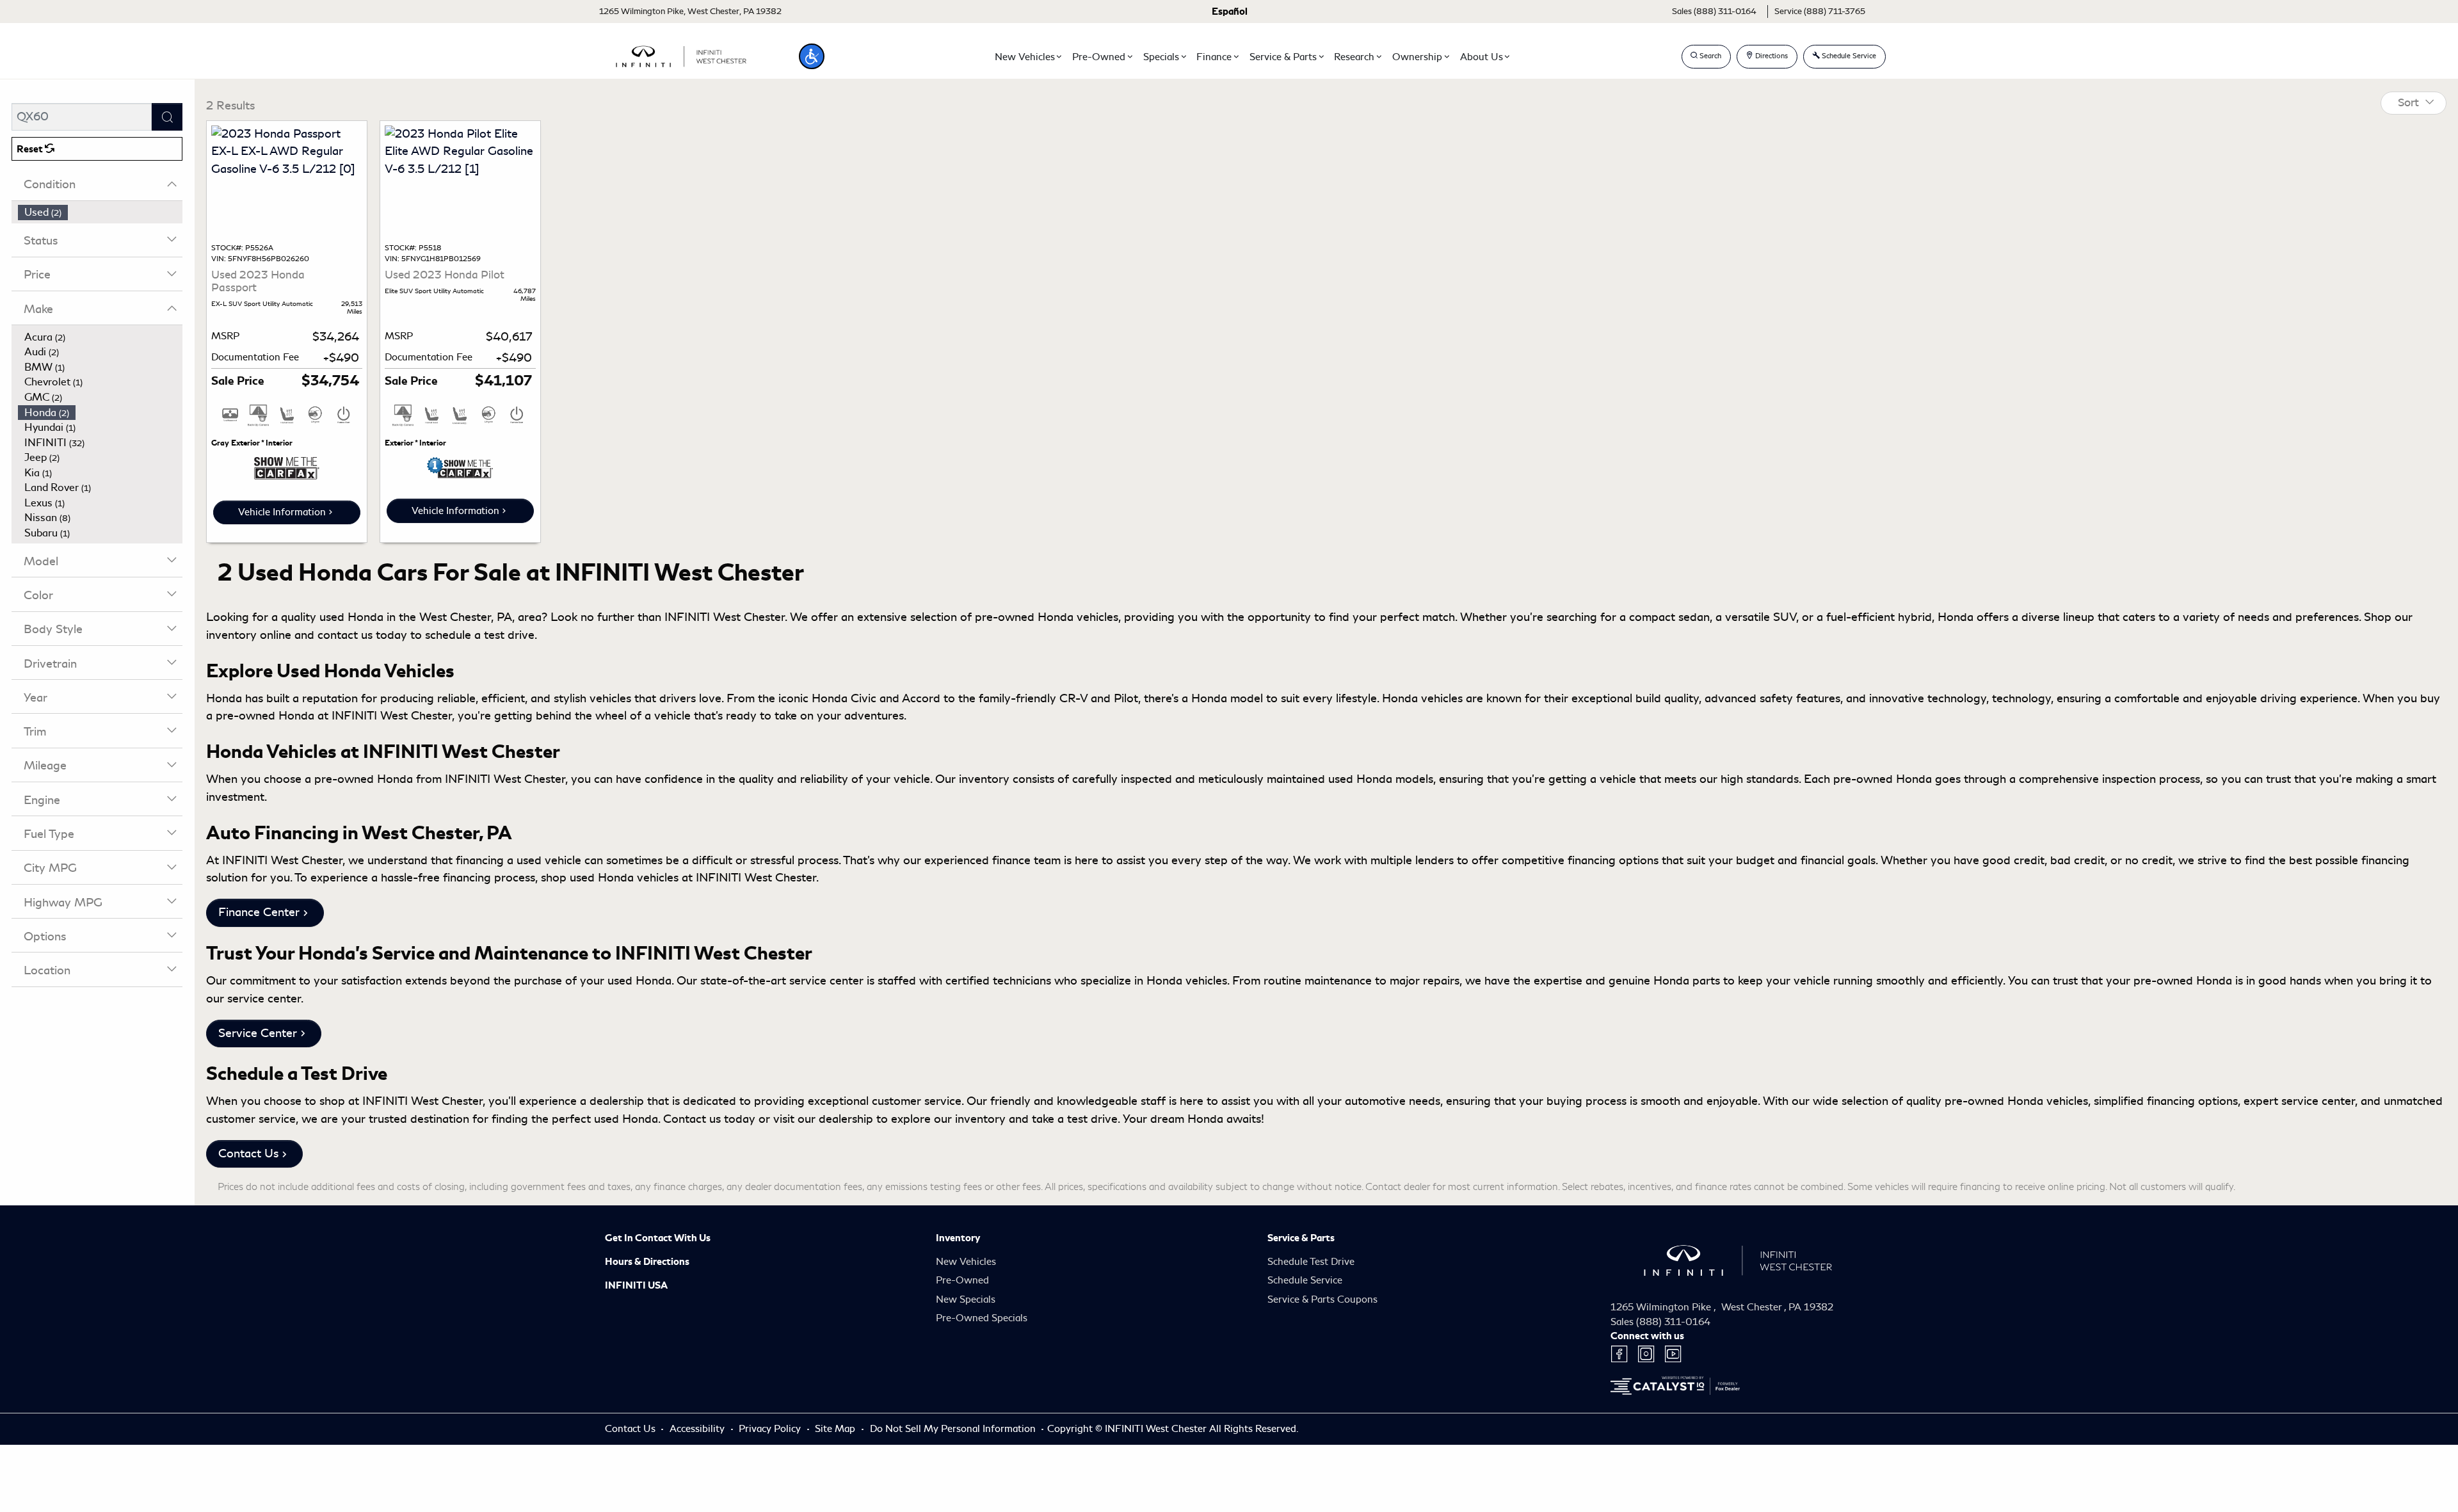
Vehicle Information (282, 512)
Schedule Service (1305, 1280)
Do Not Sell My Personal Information (954, 1429)
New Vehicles (966, 1262)
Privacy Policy (771, 1429)
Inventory (958, 1238)
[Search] (167, 117)
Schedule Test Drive (1311, 1262)
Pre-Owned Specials (982, 1318)
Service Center (258, 1033)
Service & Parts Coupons (1322, 1299)
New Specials (966, 1299)
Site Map (836, 1429)
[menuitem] (100, 213)
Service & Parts (1301, 1238)
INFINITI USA (636, 1285)
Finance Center (259, 912)
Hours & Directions (647, 1262)
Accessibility (698, 1429)
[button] (812, 56)
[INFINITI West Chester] (681, 54)
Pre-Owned (962, 1280)
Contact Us (248, 1154)
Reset (31, 149)
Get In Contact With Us (658, 1238)
